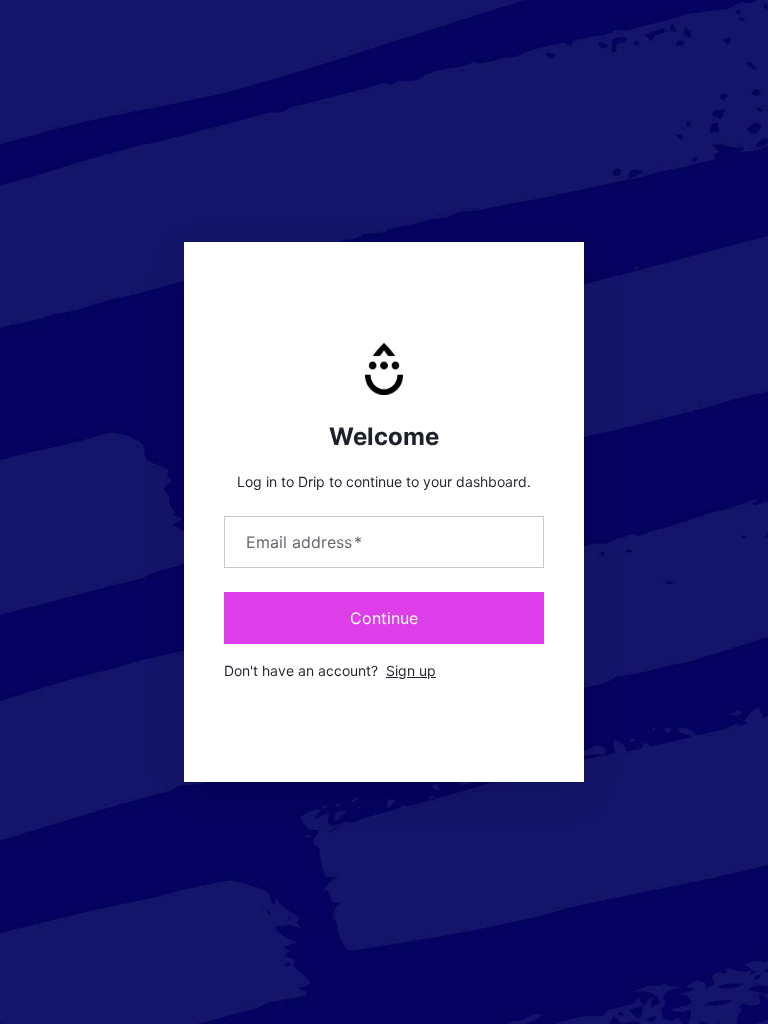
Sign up (411, 670)
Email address (304, 542)
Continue (384, 618)
